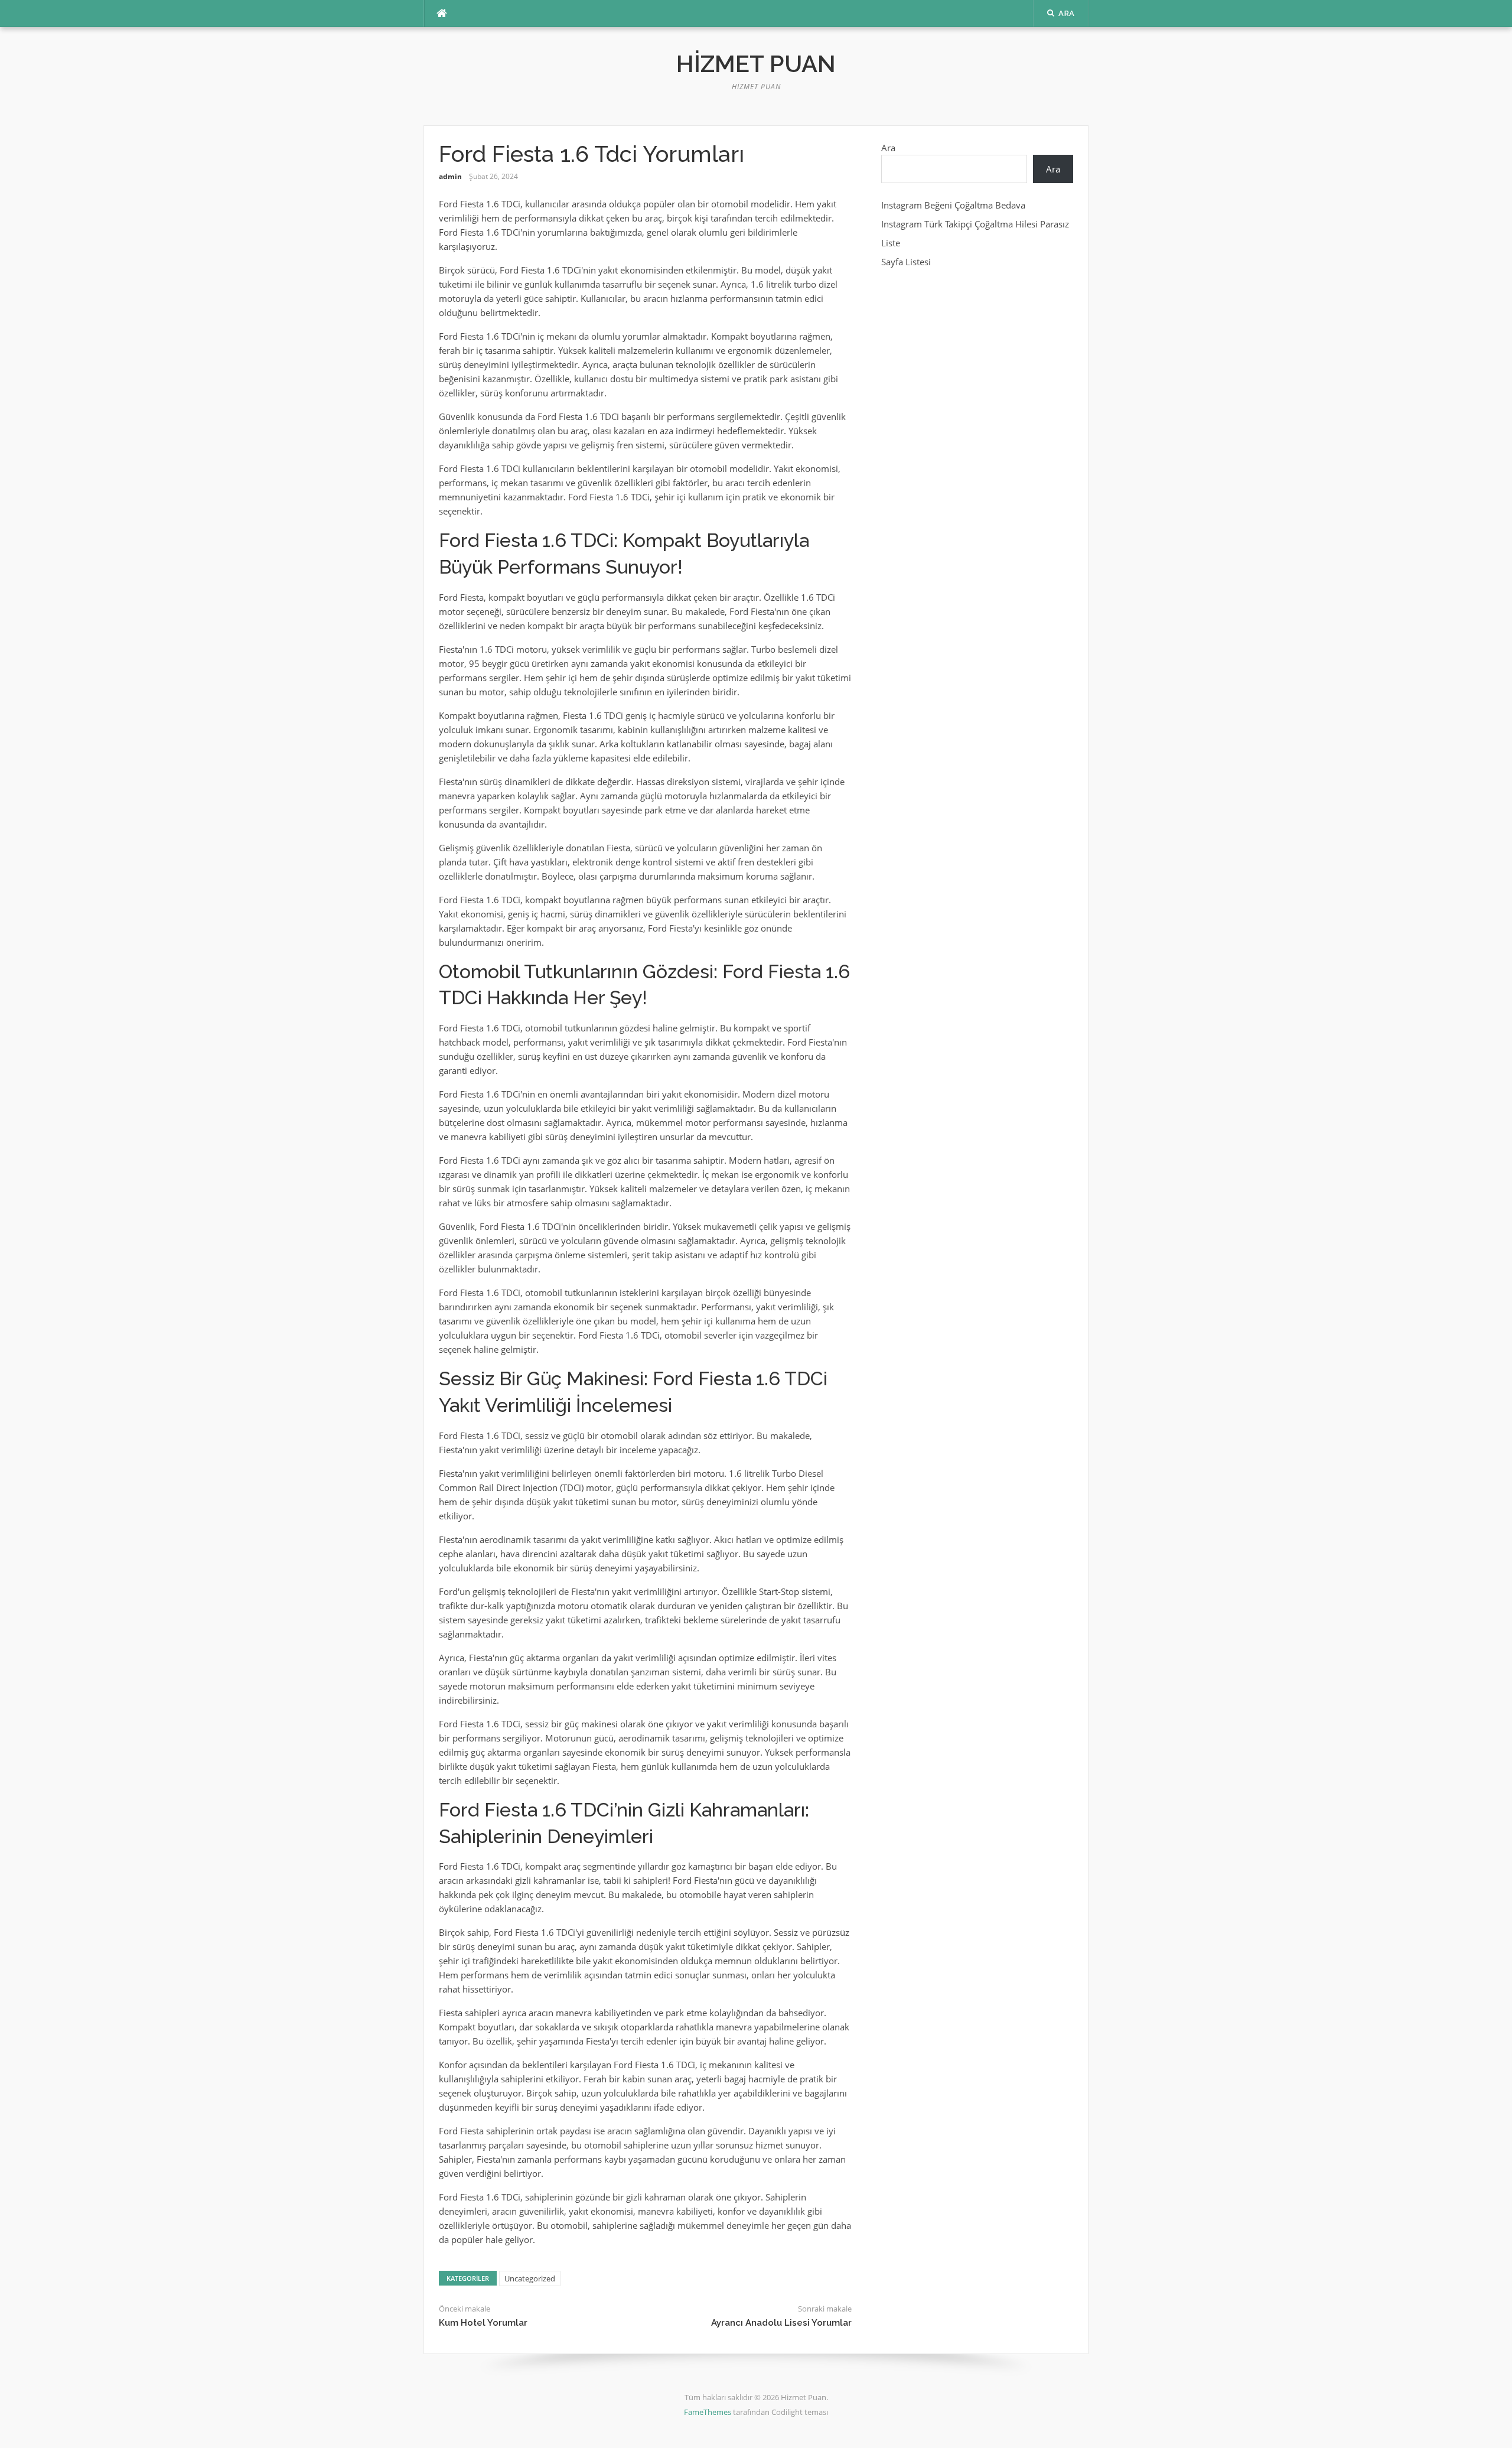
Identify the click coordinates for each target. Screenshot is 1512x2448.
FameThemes (708, 2412)
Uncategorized (530, 2278)
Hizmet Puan (756, 64)
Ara (888, 148)
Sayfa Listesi (906, 262)
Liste (891, 243)
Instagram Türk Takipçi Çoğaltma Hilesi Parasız (975, 224)
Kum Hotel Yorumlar (483, 2323)
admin (450, 176)
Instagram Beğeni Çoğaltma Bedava (953, 205)
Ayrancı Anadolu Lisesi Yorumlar (781, 2323)
